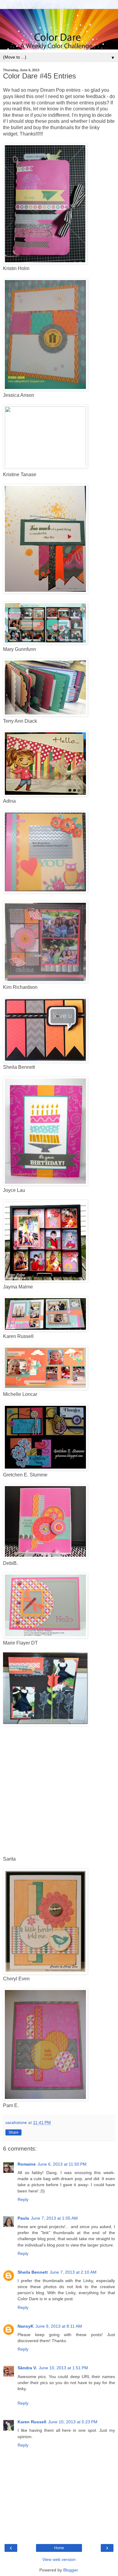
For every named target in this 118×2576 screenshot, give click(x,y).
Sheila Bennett (33, 2272)
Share (13, 2132)
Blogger (70, 2570)
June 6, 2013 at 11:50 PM (62, 2164)
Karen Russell (32, 2422)
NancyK (26, 2326)
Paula (23, 2218)
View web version (59, 2559)
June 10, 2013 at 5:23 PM (73, 2422)
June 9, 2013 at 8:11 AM (59, 2326)
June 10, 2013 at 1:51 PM (63, 2368)
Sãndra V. (27, 2368)
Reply (23, 2199)
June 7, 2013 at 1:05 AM (54, 2218)
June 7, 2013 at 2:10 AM (73, 2272)
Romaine (27, 2164)
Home (59, 2548)
